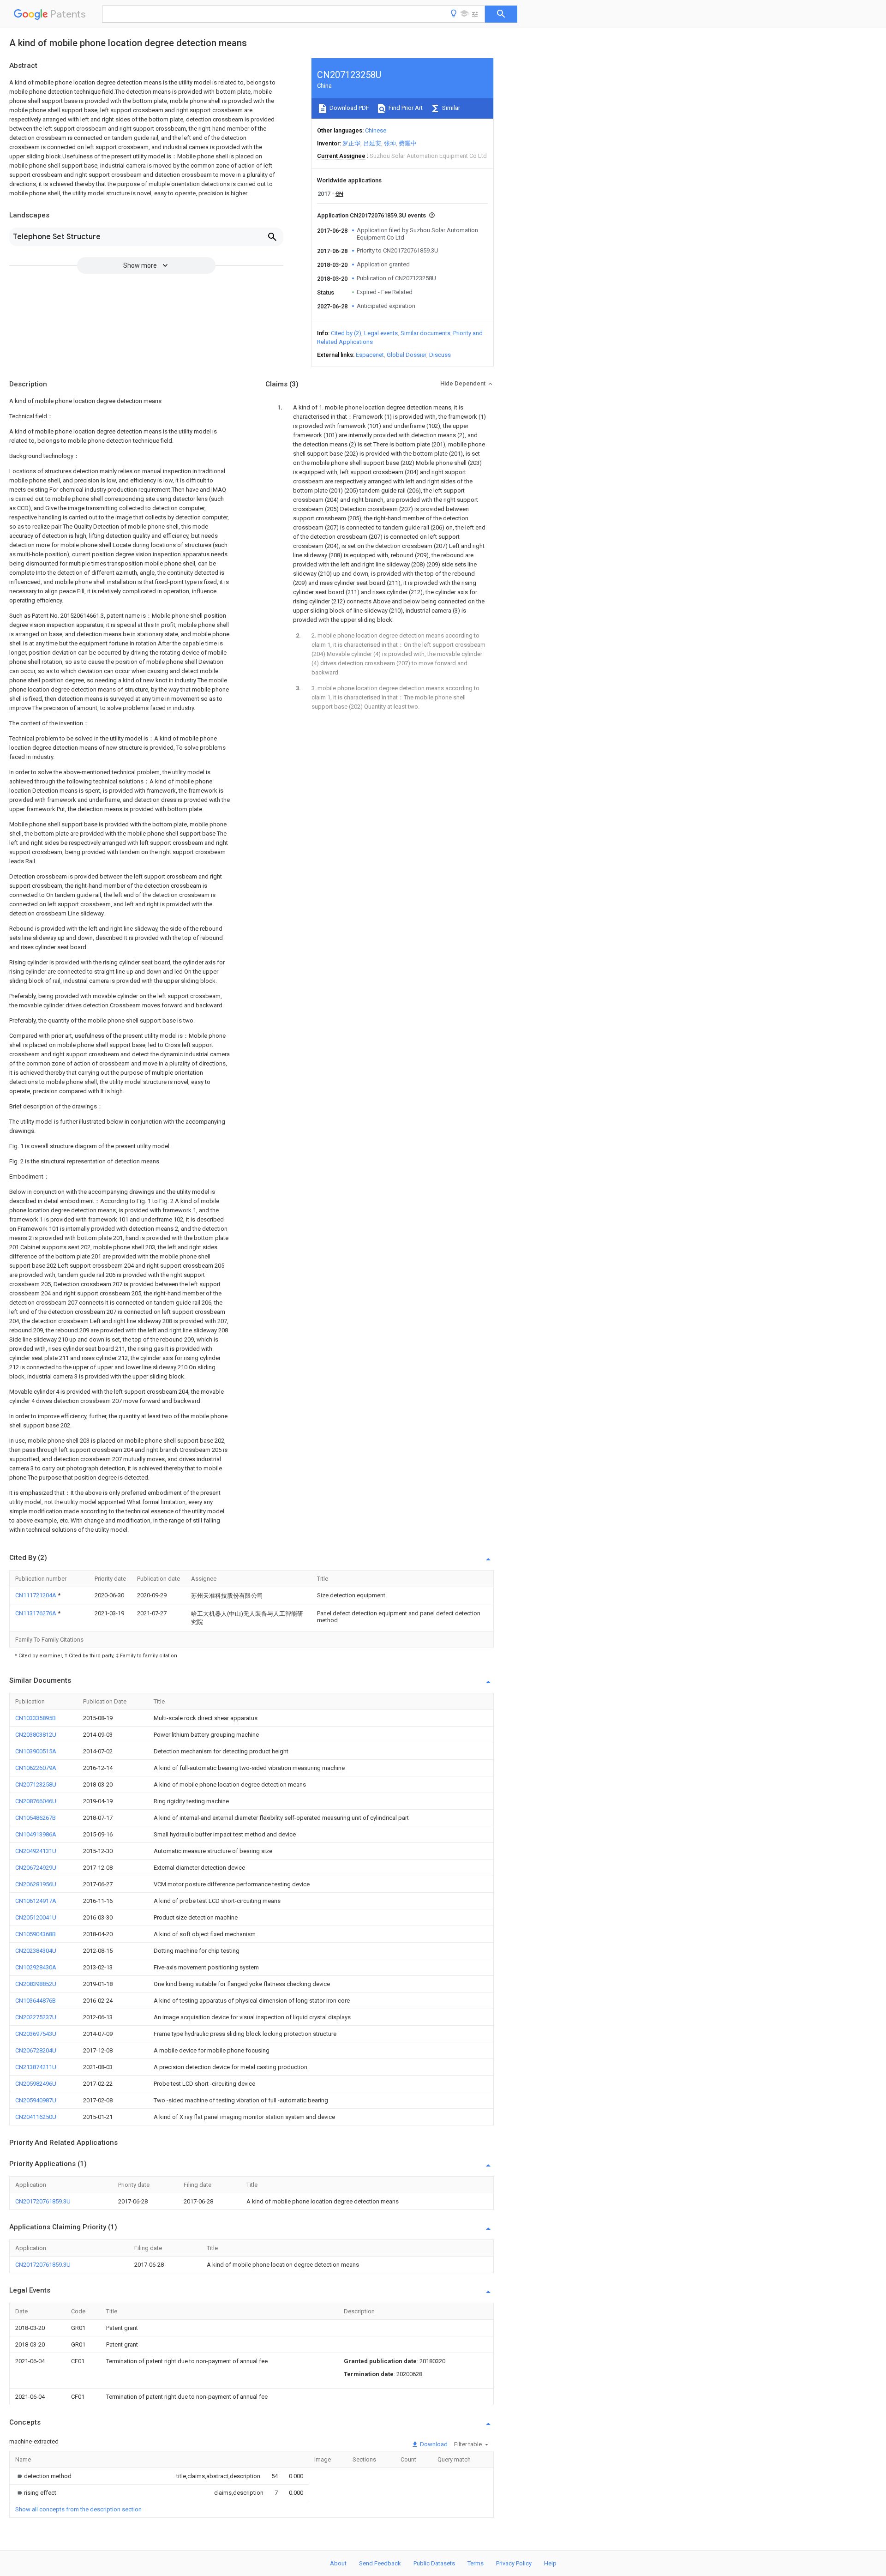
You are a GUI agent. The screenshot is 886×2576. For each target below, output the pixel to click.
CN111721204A (36, 1595)
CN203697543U (36, 2034)
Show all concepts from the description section (78, 2509)
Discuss (440, 355)
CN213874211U (36, 2067)
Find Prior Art (405, 108)
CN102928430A (36, 1967)
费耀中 (408, 143)
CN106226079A (36, 1768)
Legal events (381, 333)
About (338, 2563)
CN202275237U (36, 2017)
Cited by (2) (346, 333)
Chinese (376, 130)
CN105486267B (36, 1818)
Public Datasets (434, 2563)
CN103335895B (36, 1718)
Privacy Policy (514, 2563)
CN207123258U (36, 1785)
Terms (476, 2563)
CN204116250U (36, 2117)
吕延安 (372, 143)
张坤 (390, 143)
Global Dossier (407, 355)
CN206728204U (36, 2050)
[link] (43, 2476)
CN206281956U (36, 1884)
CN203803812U (36, 1735)
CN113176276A (36, 1613)
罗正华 (351, 143)
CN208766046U (36, 1801)
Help (550, 2563)
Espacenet (370, 355)
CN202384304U (36, 1951)
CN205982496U (36, 2084)
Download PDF (349, 108)
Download (433, 2444)
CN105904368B (36, 1934)
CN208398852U (36, 1984)
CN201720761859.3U (43, 2201)
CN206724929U (36, 1868)
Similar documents (425, 333)
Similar (450, 108)
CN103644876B (36, 2001)
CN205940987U (36, 2100)
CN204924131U (36, 1851)
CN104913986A (36, 1834)
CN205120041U (36, 1917)
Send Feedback (380, 2563)
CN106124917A (36, 1901)
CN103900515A (36, 1751)
